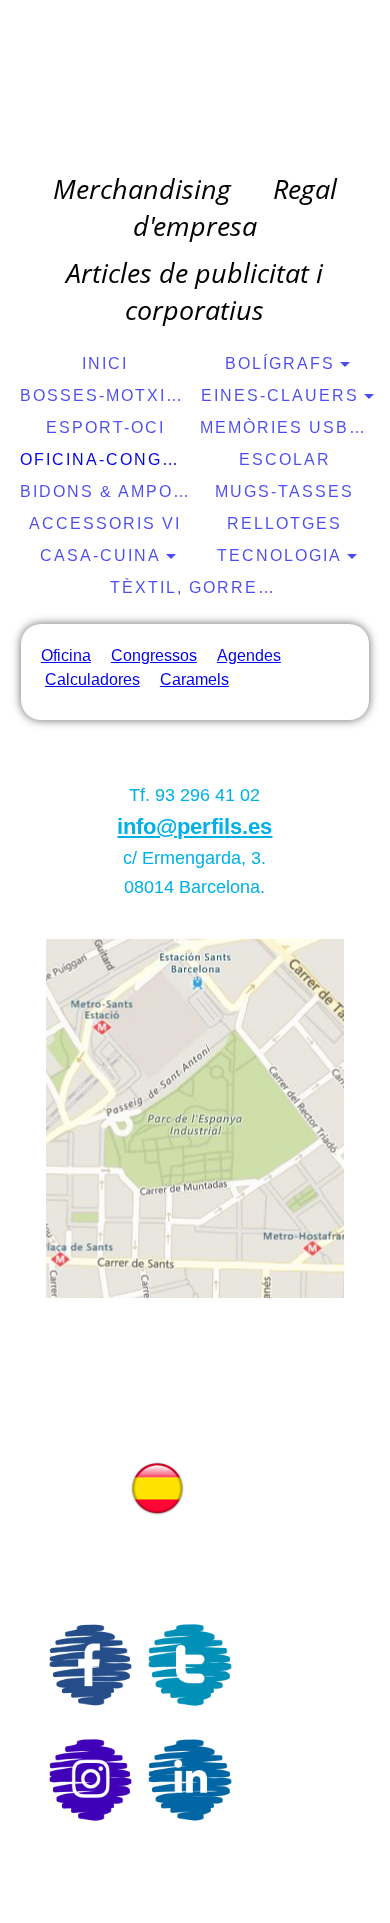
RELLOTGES (284, 523)
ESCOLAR (285, 459)
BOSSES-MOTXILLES (107, 395)
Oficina (66, 655)
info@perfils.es (194, 826)
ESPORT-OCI (105, 427)
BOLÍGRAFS (280, 363)
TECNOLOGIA (279, 555)
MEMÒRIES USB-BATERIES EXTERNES (287, 427)
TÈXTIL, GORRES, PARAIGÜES (197, 587)
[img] (195, 85)
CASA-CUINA (100, 555)
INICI (105, 363)
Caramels (194, 679)
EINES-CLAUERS (280, 395)
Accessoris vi (105, 523)
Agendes (249, 655)
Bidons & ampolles (107, 491)
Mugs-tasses (284, 491)
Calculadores (92, 679)
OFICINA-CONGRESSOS (107, 459)
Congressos (154, 655)
